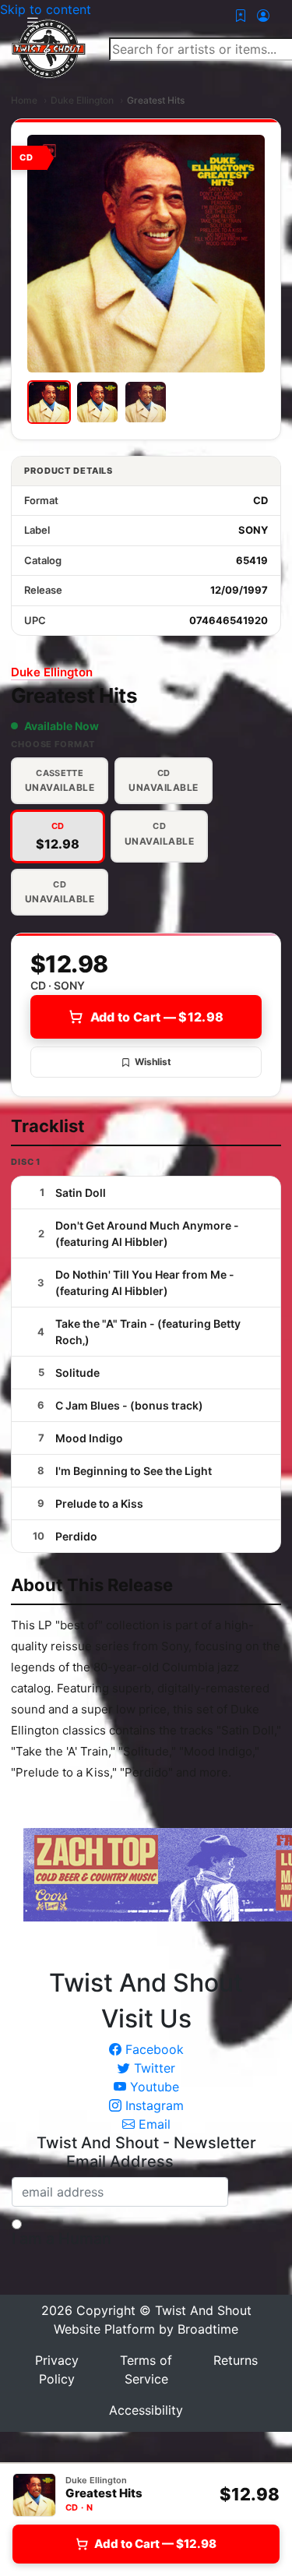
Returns (236, 2360)
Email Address (120, 2161)
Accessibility (146, 2410)
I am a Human (62, 2239)
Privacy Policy (57, 2370)
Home (24, 100)
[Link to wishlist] (241, 16)
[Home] (49, 48)
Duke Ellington (82, 100)
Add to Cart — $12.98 (157, 1017)
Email (153, 2124)
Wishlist (153, 1062)
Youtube (153, 2087)
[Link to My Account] (263, 16)
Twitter (153, 2068)
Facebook (153, 2049)
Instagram (153, 2105)
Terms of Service (146, 2370)
